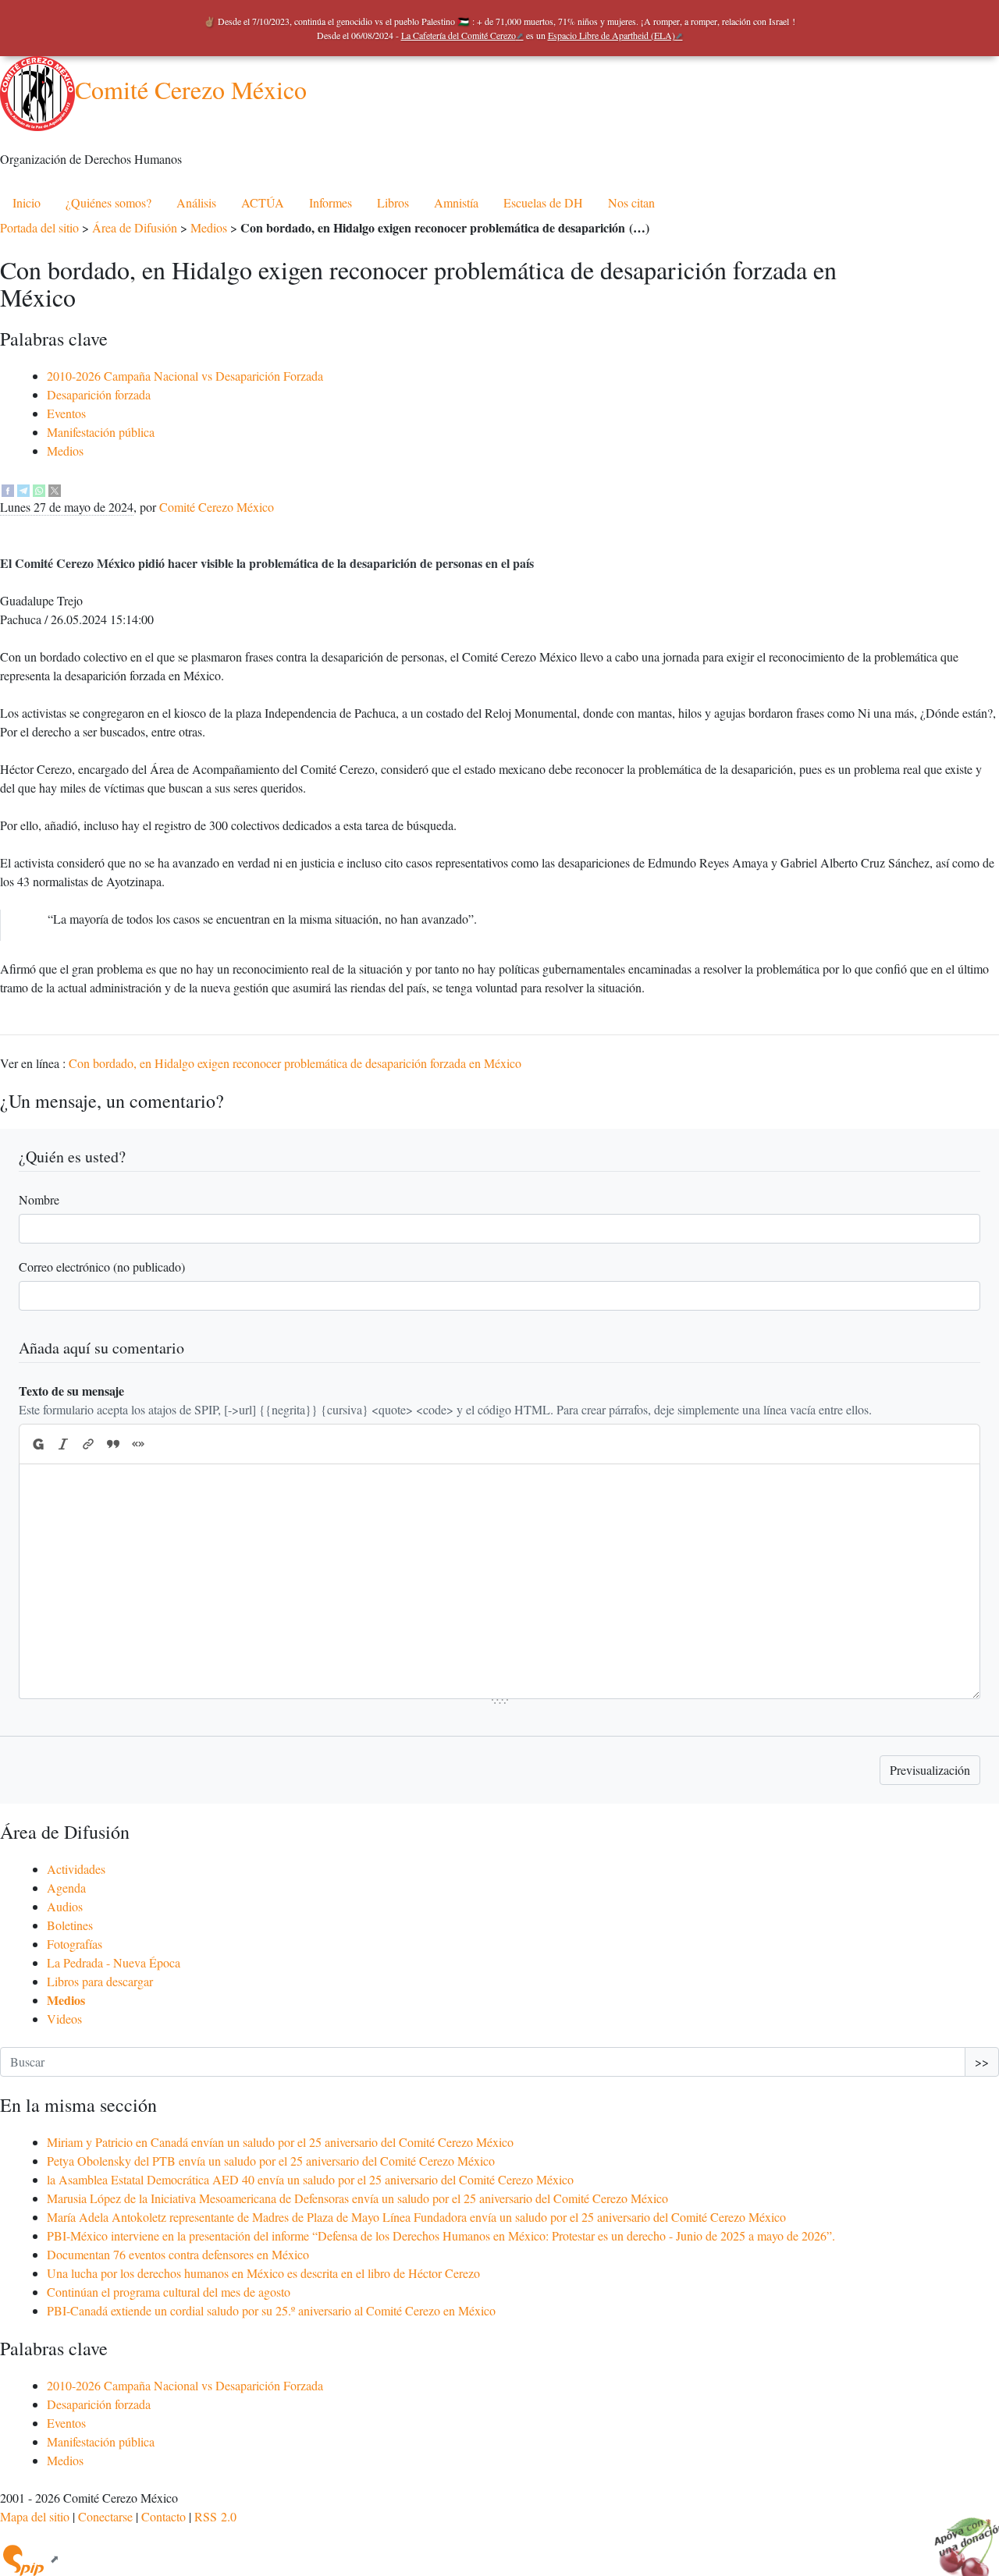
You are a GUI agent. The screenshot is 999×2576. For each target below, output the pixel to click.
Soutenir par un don (960, 2537)
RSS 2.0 (215, 2516)
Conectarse (105, 2516)
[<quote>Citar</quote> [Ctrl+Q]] (113, 1444)
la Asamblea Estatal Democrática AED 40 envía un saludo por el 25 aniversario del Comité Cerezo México (310, 2179)
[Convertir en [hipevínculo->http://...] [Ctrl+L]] (88, 1444)
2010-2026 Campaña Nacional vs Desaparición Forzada (185, 376)
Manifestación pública (101, 432)
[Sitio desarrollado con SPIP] (30, 2558)
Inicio (27, 202)
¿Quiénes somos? (108, 202)
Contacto (164, 2516)
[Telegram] (23, 488)
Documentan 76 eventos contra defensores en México (178, 2254)
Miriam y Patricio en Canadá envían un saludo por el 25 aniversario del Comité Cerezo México (280, 2142)
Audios (65, 1906)
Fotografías (75, 1944)
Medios (209, 227)
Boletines (70, 1925)
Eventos (66, 413)
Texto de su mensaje (71, 1391)
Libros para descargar (100, 1981)
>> (982, 2062)
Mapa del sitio (35, 2516)
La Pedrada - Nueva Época (114, 1962)
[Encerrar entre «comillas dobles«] (138, 1444)
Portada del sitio (39, 227)
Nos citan (631, 202)
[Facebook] (8, 488)
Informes (331, 202)
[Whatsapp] (39, 488)
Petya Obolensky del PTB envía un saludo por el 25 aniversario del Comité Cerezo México (271, 2161)
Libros (393, 202)
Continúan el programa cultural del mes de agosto (169, 2292)
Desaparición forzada (99, 394)
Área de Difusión (135, 227)
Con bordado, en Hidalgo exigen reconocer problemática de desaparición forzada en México (295, 1063)
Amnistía (456, 202)
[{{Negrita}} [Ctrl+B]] (37, 1444)
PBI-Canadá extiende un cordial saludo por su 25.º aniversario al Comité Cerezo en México (271, 2310)
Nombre (39, 1199)
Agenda (66, 1888)
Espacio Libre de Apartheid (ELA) (611, 35)
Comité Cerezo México (191, 89)
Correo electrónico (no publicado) (102, 1267)
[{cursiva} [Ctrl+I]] (63, 1444)
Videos (64, 2019)
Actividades (76, 1869)
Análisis (196, 202)
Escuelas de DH (543, 202)
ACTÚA (263, 202)
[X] (55, 488)
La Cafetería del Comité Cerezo (459, 35)
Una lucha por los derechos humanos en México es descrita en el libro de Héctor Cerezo (263, 2273)
